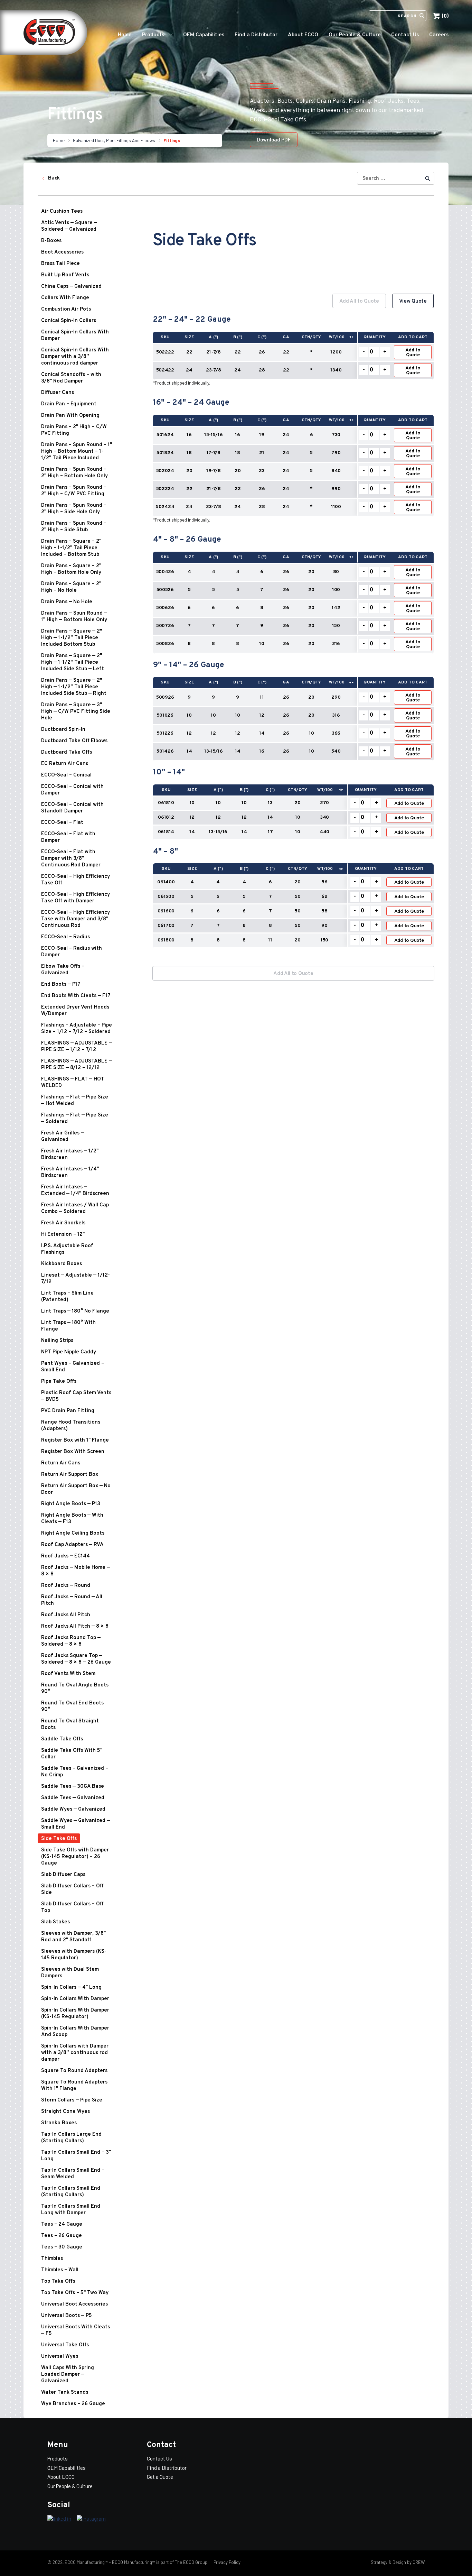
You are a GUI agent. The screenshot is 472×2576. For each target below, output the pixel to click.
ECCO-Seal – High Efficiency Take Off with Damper (75, 898)
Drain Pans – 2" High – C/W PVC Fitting (74, 430)
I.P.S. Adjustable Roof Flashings (67, 1249)
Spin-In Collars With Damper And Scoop (75, 2032)
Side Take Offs (59, 1839)
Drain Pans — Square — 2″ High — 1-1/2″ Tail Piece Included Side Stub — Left (73, 663)
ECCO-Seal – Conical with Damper (72, 790)
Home (125, 35)
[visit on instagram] (91, 2519)
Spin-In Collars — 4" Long (71, 1988)
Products (153, 35)
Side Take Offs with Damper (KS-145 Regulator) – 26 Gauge (75, 1857)
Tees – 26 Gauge (62, 2236)
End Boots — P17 (61, 985)
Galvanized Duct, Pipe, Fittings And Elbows (114, 140)
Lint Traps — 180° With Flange (68, 1326)
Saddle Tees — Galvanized (73, 1798)
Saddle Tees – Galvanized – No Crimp (75, 1772)
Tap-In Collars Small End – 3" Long (76, 2156)
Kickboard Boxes (62, 1264)
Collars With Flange (65, 298)
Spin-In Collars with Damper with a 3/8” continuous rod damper (75, 2053)
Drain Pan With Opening (70, 416)
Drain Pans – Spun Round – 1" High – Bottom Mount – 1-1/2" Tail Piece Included (77, 452)
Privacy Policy (226, 2562)
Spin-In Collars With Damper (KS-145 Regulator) (75, 2014)
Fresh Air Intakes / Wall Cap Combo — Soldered (75, 1208)
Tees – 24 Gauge (62, 2224)
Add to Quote (413, 353)
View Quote (413, 301)
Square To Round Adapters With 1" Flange (74, 2086)
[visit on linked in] (59, 2519)
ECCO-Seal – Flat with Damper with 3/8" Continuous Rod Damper (71, 859)
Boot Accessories (62, 252)
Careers (439, 35)
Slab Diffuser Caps (63, 1875)
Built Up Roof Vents (65, 275)
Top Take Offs (58, 2281)
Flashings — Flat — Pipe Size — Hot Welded (75, 1101)
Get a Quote (160, 2477)
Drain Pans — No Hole (67, 602)
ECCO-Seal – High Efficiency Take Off (75, 880)
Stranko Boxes (59, 2123)
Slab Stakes (55, 1922)
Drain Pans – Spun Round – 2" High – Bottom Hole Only (74, 473)
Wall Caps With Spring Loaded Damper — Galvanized (68, 2375)
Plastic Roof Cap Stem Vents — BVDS (76, 1396)
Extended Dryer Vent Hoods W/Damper (75, 1011)
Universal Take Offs (65, 2345)
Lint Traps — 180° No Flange (75, 1311)
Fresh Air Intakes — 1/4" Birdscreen (70, 1172)
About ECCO (303, 35)
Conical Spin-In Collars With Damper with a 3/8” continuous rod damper (75, 357)
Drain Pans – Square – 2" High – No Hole (71, 587)
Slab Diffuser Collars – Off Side (72, 1889)
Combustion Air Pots (66, 309)
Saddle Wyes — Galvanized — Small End (75, 1824)
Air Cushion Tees (62, 211)
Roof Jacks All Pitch (66, 1615)
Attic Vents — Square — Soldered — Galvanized (69, 226)
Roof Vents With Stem (68, 1674)
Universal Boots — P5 (67, 2316)
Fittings (172, 140)
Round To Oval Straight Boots (70, 1724)
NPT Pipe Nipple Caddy (69, 1352)
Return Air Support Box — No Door (76, 1489)
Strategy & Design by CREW (398, 2562)
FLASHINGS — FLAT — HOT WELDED (73, 1083)
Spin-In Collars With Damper (75, 1999)
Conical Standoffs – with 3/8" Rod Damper (71, 378)
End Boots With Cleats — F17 (76, 996)
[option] (293, 624)
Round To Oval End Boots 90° (72, 1706)
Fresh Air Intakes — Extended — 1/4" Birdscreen (75, 1190)
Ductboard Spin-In (63, 730)
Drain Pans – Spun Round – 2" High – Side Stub (74, 527)
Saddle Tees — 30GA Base (73, 1787)
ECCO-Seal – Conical (66, 775)
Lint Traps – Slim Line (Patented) (67, 1297)
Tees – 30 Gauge (62, 2247)
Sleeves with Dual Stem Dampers (70, 1973)
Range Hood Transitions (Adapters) (71, 1426)
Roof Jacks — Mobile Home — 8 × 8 (75, 1571)
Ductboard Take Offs (67, 752)
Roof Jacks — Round (66, 1586)
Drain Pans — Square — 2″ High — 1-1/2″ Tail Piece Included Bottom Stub (72, 638)
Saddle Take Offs (62, 1739)
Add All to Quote (359, 301)
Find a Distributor (256, 35)
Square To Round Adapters (74, 2071)
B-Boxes (51, 241)
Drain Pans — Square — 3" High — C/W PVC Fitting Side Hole (76, 712)
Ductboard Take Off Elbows (74, 741)
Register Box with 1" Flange (75, 1440)
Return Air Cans (61, 1463)
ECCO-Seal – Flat (62, 823)
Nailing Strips (57, 1341)
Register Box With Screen (73, 1452)
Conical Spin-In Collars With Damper (75, 335)
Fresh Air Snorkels (63, 1223)
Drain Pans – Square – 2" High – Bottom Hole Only (71, 569)
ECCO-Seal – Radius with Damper (72, 952)
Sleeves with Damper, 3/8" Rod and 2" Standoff (73, 1937)
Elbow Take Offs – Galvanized (63, 970)
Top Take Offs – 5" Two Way (75, 2293)
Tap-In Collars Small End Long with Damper (71, 2210)
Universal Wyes (60, 2357)
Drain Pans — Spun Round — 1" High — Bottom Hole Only (74, 617)
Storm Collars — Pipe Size (72, 2100)
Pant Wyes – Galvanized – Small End (73, 1367)
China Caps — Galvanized (71, 287)
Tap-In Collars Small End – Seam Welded (73, 2174)
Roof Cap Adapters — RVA (72, 1545)
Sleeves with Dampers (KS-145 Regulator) (74, 1955)
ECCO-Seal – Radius (65, 937)
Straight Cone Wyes (65, 2112)
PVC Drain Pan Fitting (68, 1411)
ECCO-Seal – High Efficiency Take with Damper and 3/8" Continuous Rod (75, 919)
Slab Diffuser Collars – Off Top (72, 1907)
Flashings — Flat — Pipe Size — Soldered (75, 1119)
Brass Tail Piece (60, 264)
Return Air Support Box (70, 1475)
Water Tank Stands (65, 2393)
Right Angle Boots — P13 (71, 1504)
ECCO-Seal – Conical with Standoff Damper (72, 808)
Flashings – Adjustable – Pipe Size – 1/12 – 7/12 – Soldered (77, 1029)
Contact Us (405, 35)
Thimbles (52, 2259)
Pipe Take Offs (59, 1382)
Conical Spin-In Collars (69, 321)
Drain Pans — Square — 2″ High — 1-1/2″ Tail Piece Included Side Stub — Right (74, 687)
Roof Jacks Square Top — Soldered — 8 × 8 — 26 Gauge (76, 1659)
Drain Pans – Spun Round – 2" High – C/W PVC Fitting (74, 491)
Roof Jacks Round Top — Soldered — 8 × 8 (71, 1641)
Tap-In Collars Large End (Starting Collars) (71, 2138)
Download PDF (274, 140)
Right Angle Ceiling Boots (73, 1533)
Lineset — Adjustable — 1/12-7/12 (75, 1279)
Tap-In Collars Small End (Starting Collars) (71, 2192)
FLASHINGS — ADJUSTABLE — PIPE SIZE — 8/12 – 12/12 (77, 1065)
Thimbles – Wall (60, 2270)
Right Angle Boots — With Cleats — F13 (72, 1519)
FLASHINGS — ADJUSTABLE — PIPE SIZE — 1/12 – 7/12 (77, 1047)
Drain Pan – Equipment (69, 404)
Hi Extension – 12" (63, 1235)
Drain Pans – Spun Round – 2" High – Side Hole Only (74, 509)
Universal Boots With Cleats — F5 (75, 2330)
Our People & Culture (355, 35)
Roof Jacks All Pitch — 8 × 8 (75, 1626)
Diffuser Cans (58, 393)
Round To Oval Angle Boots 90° (75, 1689)
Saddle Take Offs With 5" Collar (72, 1754)
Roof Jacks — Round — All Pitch (72, 1600)
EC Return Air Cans (65, 764)
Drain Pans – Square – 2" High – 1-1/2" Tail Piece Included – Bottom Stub (71, 548)
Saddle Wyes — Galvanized (73, 1809)
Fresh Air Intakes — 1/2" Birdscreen (70, 1154)
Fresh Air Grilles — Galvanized (63, 1137)
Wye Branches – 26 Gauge (73, 2404)
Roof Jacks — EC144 (65, 1556)
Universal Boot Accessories (74, 2304)
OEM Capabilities (204, 35)
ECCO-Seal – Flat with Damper (68, 837)
